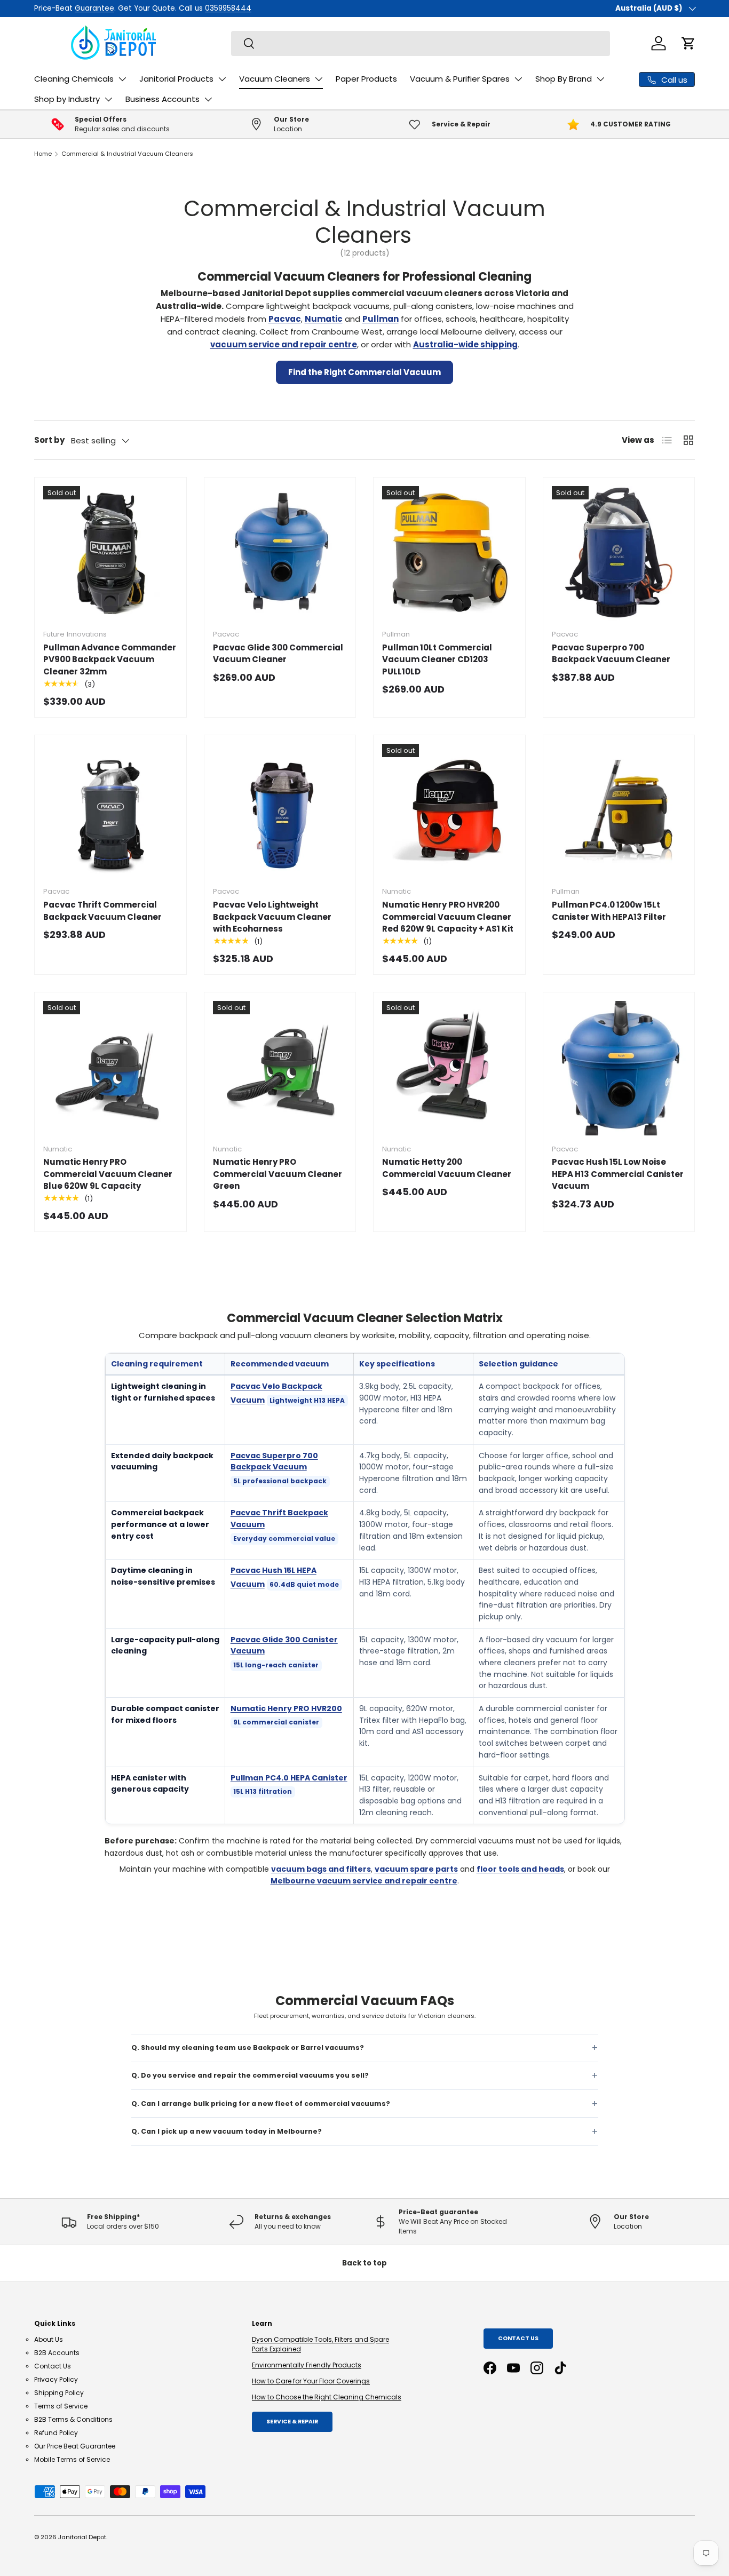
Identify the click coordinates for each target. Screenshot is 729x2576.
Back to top (364, 2263)
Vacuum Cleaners (275, 79)
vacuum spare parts (416, 1869)
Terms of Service (61, 2406)
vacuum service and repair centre (284, 344)
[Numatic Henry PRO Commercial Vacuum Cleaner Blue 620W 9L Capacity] (110, 1068)
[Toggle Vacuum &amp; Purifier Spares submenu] (518, 79)
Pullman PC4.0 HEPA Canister (289, 1778)
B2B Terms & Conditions (73, 2419)
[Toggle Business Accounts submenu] (208, 99)
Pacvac (285, 319)
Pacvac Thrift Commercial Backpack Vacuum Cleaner (102, 911)
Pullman (381, 319)
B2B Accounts (57, 2353)
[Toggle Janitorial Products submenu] (222, 79)
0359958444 (192, 8)
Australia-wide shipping (465, 344)
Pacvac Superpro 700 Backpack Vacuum (274, 1461)
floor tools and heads (520, 1869)
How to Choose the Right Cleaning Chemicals (327, 2397)
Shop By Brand (564, 79)
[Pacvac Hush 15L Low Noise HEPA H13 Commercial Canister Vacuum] (619, 1068)
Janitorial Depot (82, 2537)
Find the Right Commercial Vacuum (364, 372)
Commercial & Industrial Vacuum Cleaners (127, 154)
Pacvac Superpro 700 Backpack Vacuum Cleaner (611, 654)
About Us (49, 2339)
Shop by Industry (67, 99)
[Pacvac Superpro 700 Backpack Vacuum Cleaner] (619, 553)
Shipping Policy (59, 2393)
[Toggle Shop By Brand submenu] (600, 79)
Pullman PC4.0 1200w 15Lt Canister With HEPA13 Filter (609, 911)
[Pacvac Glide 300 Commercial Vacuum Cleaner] (280, 553)
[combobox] (421, 43)
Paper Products (366, 79)
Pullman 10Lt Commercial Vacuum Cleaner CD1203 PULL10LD (437, 659)
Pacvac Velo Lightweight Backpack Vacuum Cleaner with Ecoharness (272, 917)
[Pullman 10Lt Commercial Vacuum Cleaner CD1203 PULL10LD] (449, 553)
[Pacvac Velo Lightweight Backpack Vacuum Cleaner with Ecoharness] (280, 811)
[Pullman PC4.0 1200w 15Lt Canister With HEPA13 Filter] (619, 811)
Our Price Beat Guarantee (75, 2446)
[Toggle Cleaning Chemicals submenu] (122, 79)
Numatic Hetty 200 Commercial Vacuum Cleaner (447, 1168)
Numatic (324, 319)
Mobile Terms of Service (72, 2459)
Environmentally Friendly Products (307, 2365)
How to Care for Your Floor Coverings (311, 2381)
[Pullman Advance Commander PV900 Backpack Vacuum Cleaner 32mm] (110, 553)
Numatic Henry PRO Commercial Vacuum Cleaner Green (278, 1174)
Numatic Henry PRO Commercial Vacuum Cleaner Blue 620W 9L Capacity (108, 1174)
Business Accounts (163, 99)
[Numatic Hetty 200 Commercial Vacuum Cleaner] (449, 1068)
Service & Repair (292, 2422)
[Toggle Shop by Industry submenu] (108, 99)
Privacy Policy (56, 2379)
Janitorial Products (176, 79)
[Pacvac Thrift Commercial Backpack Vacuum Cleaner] (110, 811)
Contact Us (53, 2366)
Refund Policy (56, 2433)
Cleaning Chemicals (74, 79)
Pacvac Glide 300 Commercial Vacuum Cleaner (278, 654)
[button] (688, 43)
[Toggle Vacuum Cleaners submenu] (319, 79)
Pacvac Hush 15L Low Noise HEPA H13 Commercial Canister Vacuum (618, 1174)
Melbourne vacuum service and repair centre (364, 1881)
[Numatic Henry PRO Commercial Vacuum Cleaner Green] (280, 1068)
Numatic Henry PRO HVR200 (286, 1708)
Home (43, 154)
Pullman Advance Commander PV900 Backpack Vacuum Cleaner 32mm (110, 659)
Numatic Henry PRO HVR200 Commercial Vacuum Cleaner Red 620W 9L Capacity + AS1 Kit (448, 917)
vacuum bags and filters (321, 1869)
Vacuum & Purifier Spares (460, 79)
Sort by (49, 440)
